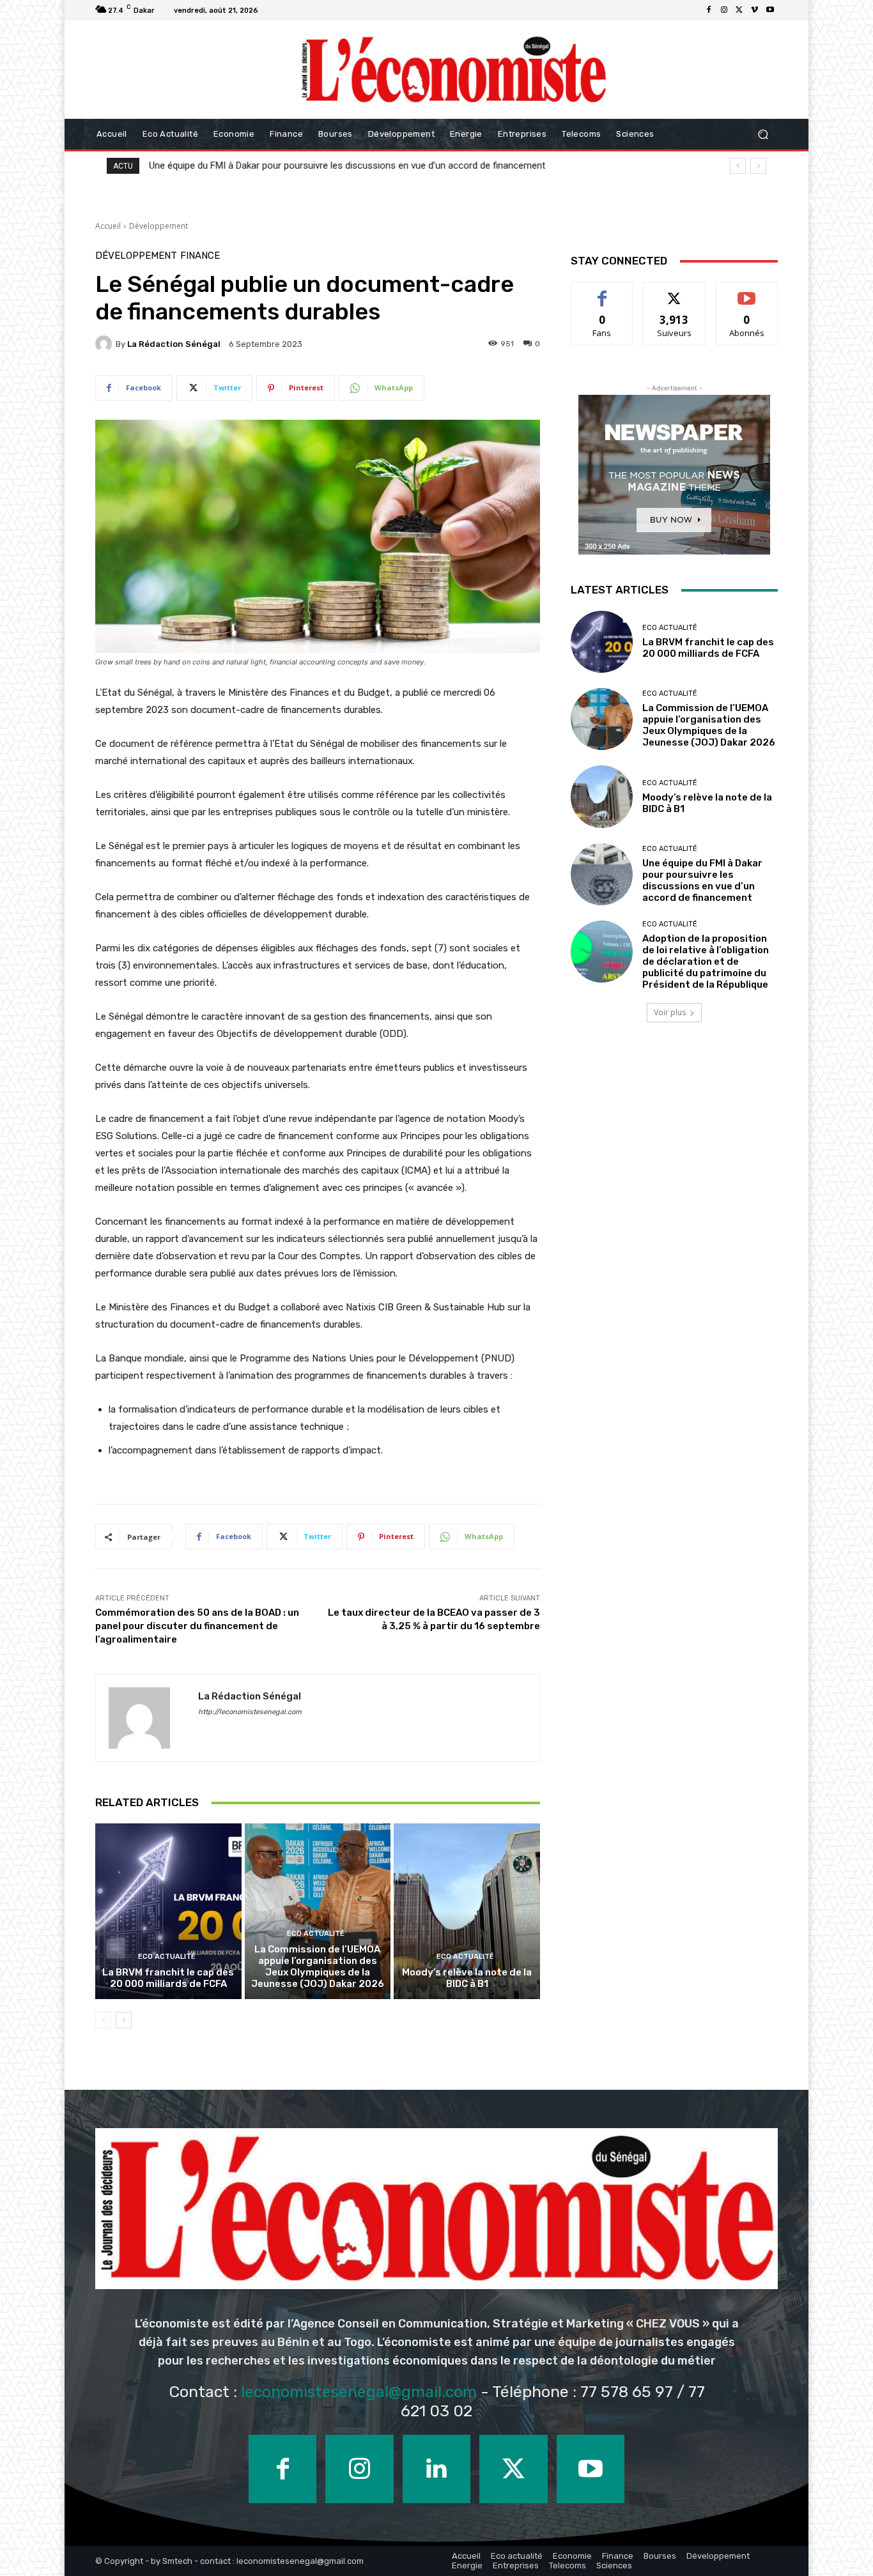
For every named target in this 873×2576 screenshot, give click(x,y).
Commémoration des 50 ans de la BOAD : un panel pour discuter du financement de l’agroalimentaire (197, 1626)
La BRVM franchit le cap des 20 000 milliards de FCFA (168, 1978)
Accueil (108, 226)
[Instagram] (724, 10)
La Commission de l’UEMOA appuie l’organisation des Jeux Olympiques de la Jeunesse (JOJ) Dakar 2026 (318, 1966)
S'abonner (747, 292)
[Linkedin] (436, 2469)
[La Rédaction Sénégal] (105, 344)
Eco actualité (167, 1957)
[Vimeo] (755, 10)
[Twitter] (739, 10)
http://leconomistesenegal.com (250, 1712)
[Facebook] (709, 10)
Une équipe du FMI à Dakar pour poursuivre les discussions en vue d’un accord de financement (347, 165)
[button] (763, 134)
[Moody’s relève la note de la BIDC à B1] (467, 1911)
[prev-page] (103, 2020)
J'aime (602, 292)
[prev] (738, 166)
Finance (200, 256)
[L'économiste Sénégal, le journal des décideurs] (453, 70)
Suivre (675, 292)
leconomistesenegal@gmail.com (359, 2392)
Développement (158, 226)
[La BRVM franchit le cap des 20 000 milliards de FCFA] (168, 1911)
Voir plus (670, 1012)
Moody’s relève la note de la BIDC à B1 (467, 1978)
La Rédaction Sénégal (174, 344)
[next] (758, 166)
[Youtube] (770, 10)
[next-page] (124, 2020)
